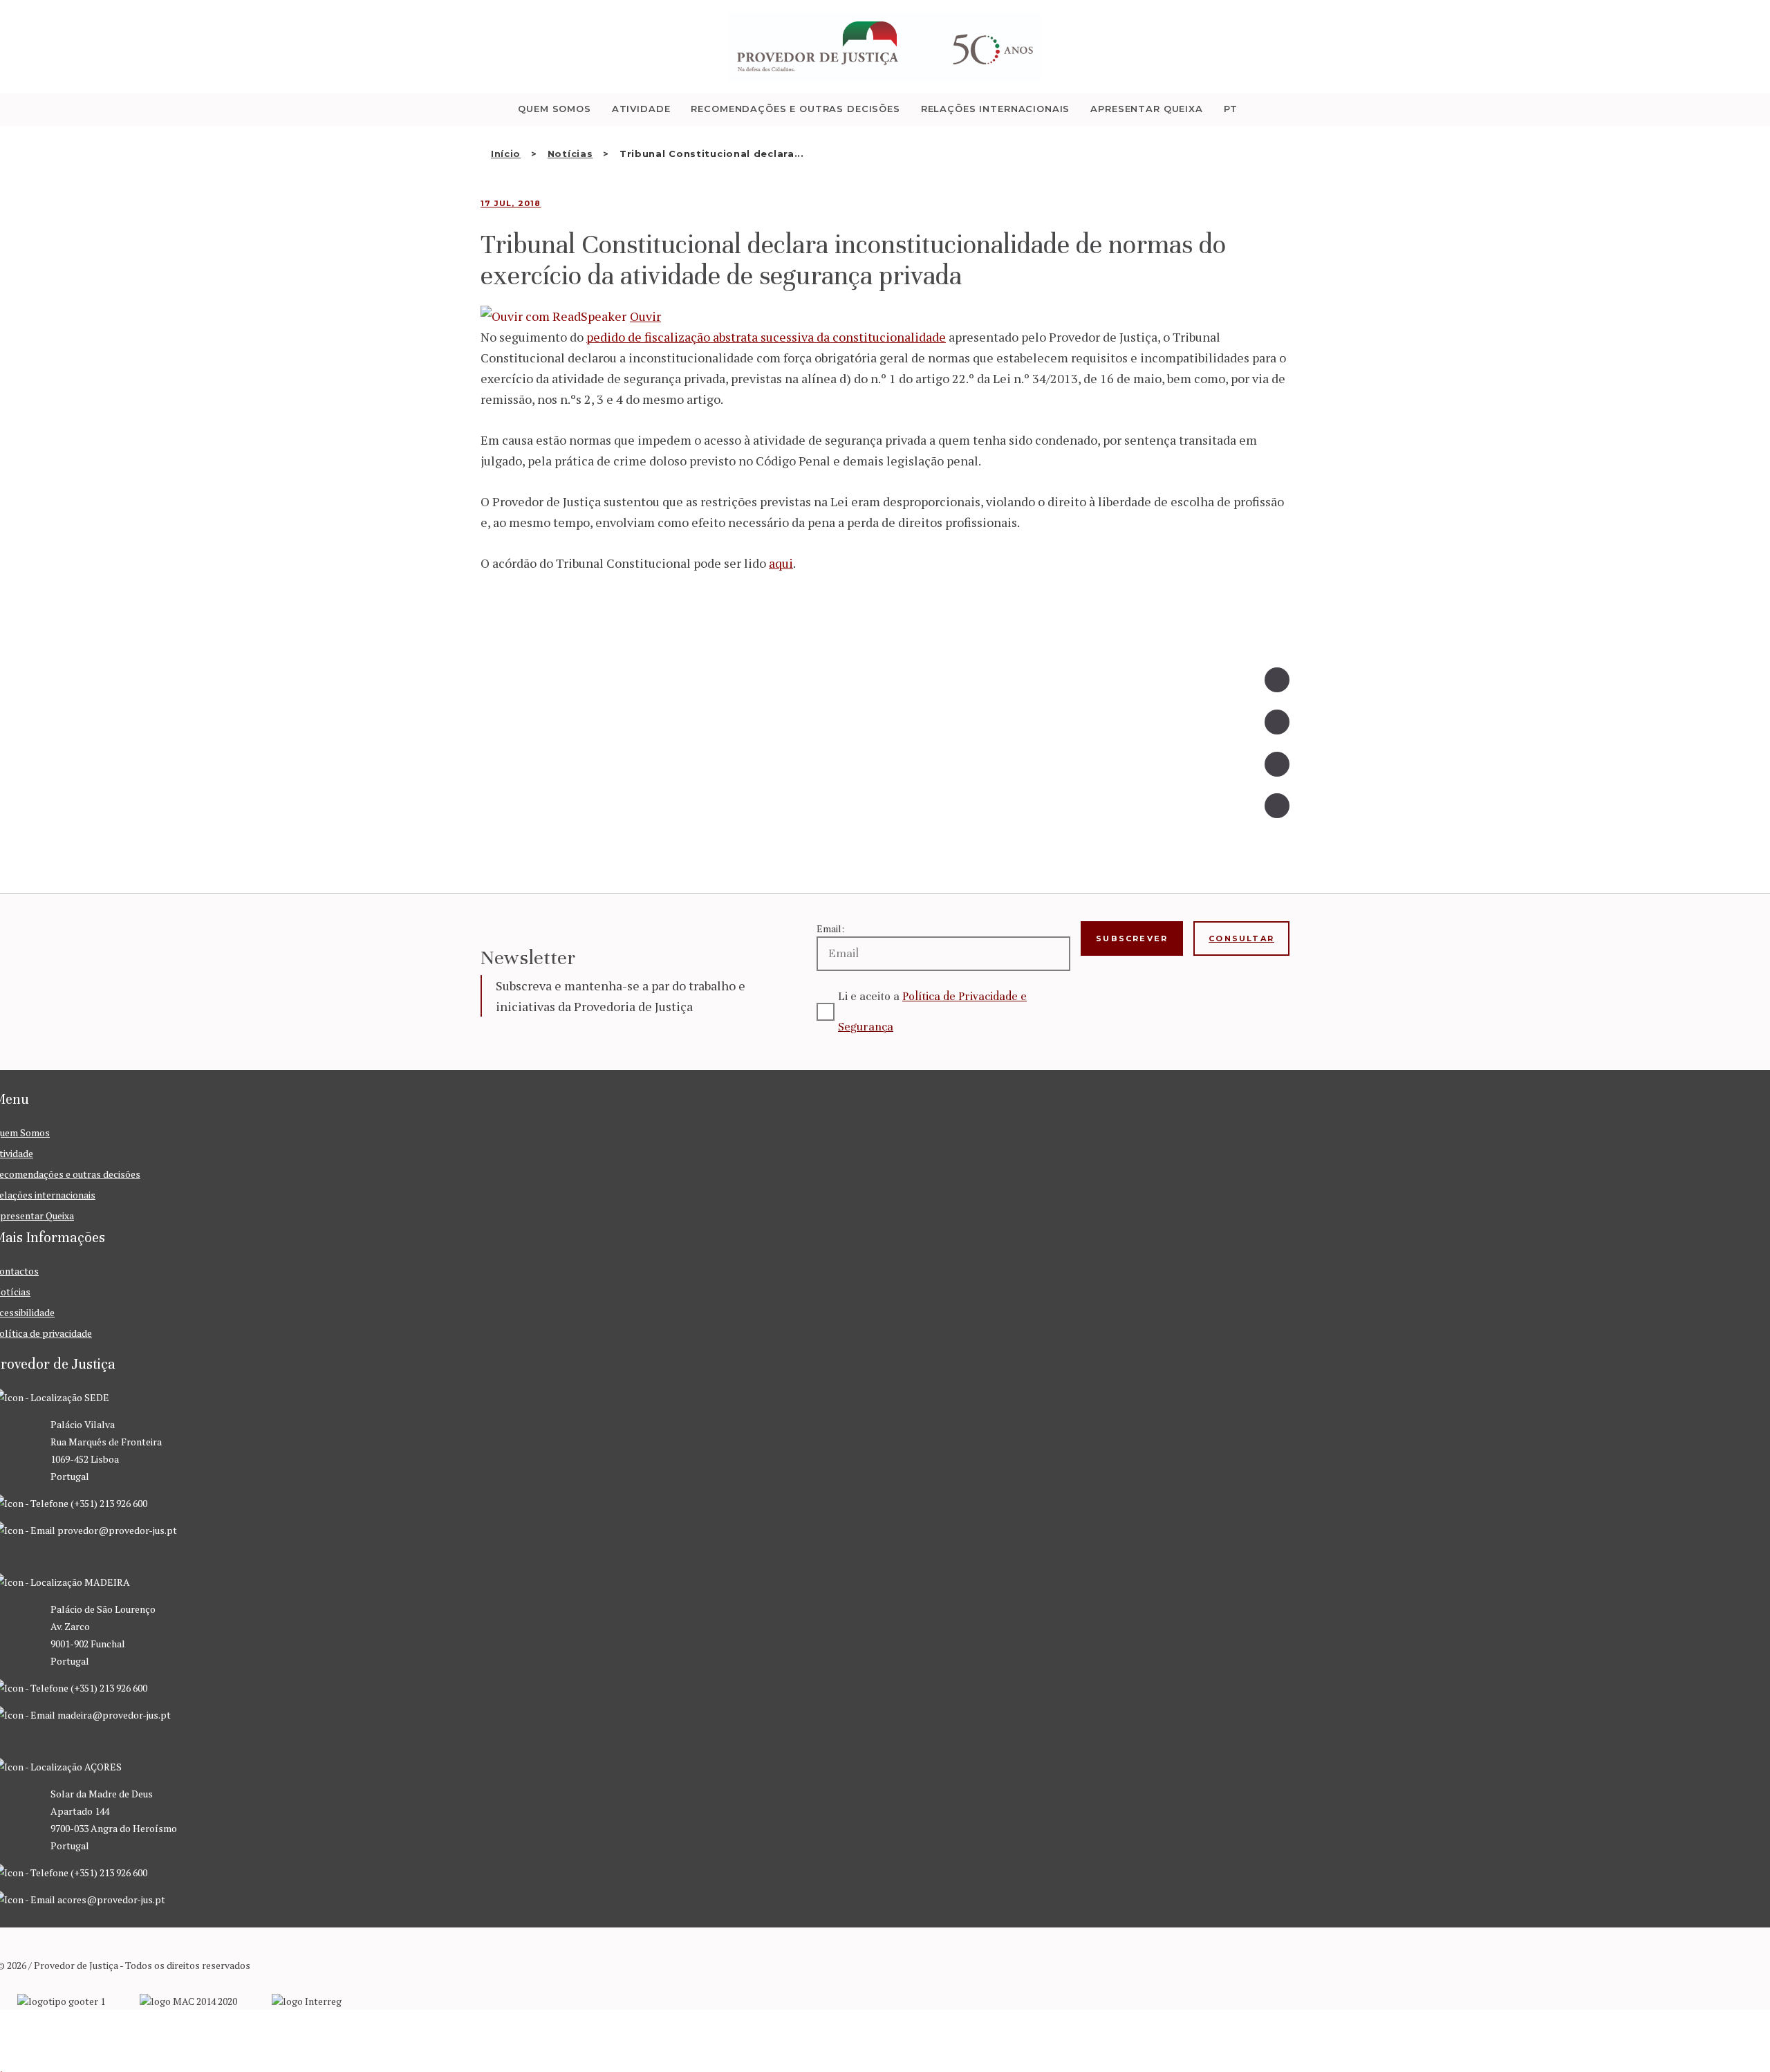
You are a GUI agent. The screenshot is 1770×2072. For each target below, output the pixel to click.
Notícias (570, 154)
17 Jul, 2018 (511, 203)
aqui (781, 563)
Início (506, 154)
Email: (830, 928)
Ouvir (645, 316)
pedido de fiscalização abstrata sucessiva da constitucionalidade (766, 337)
